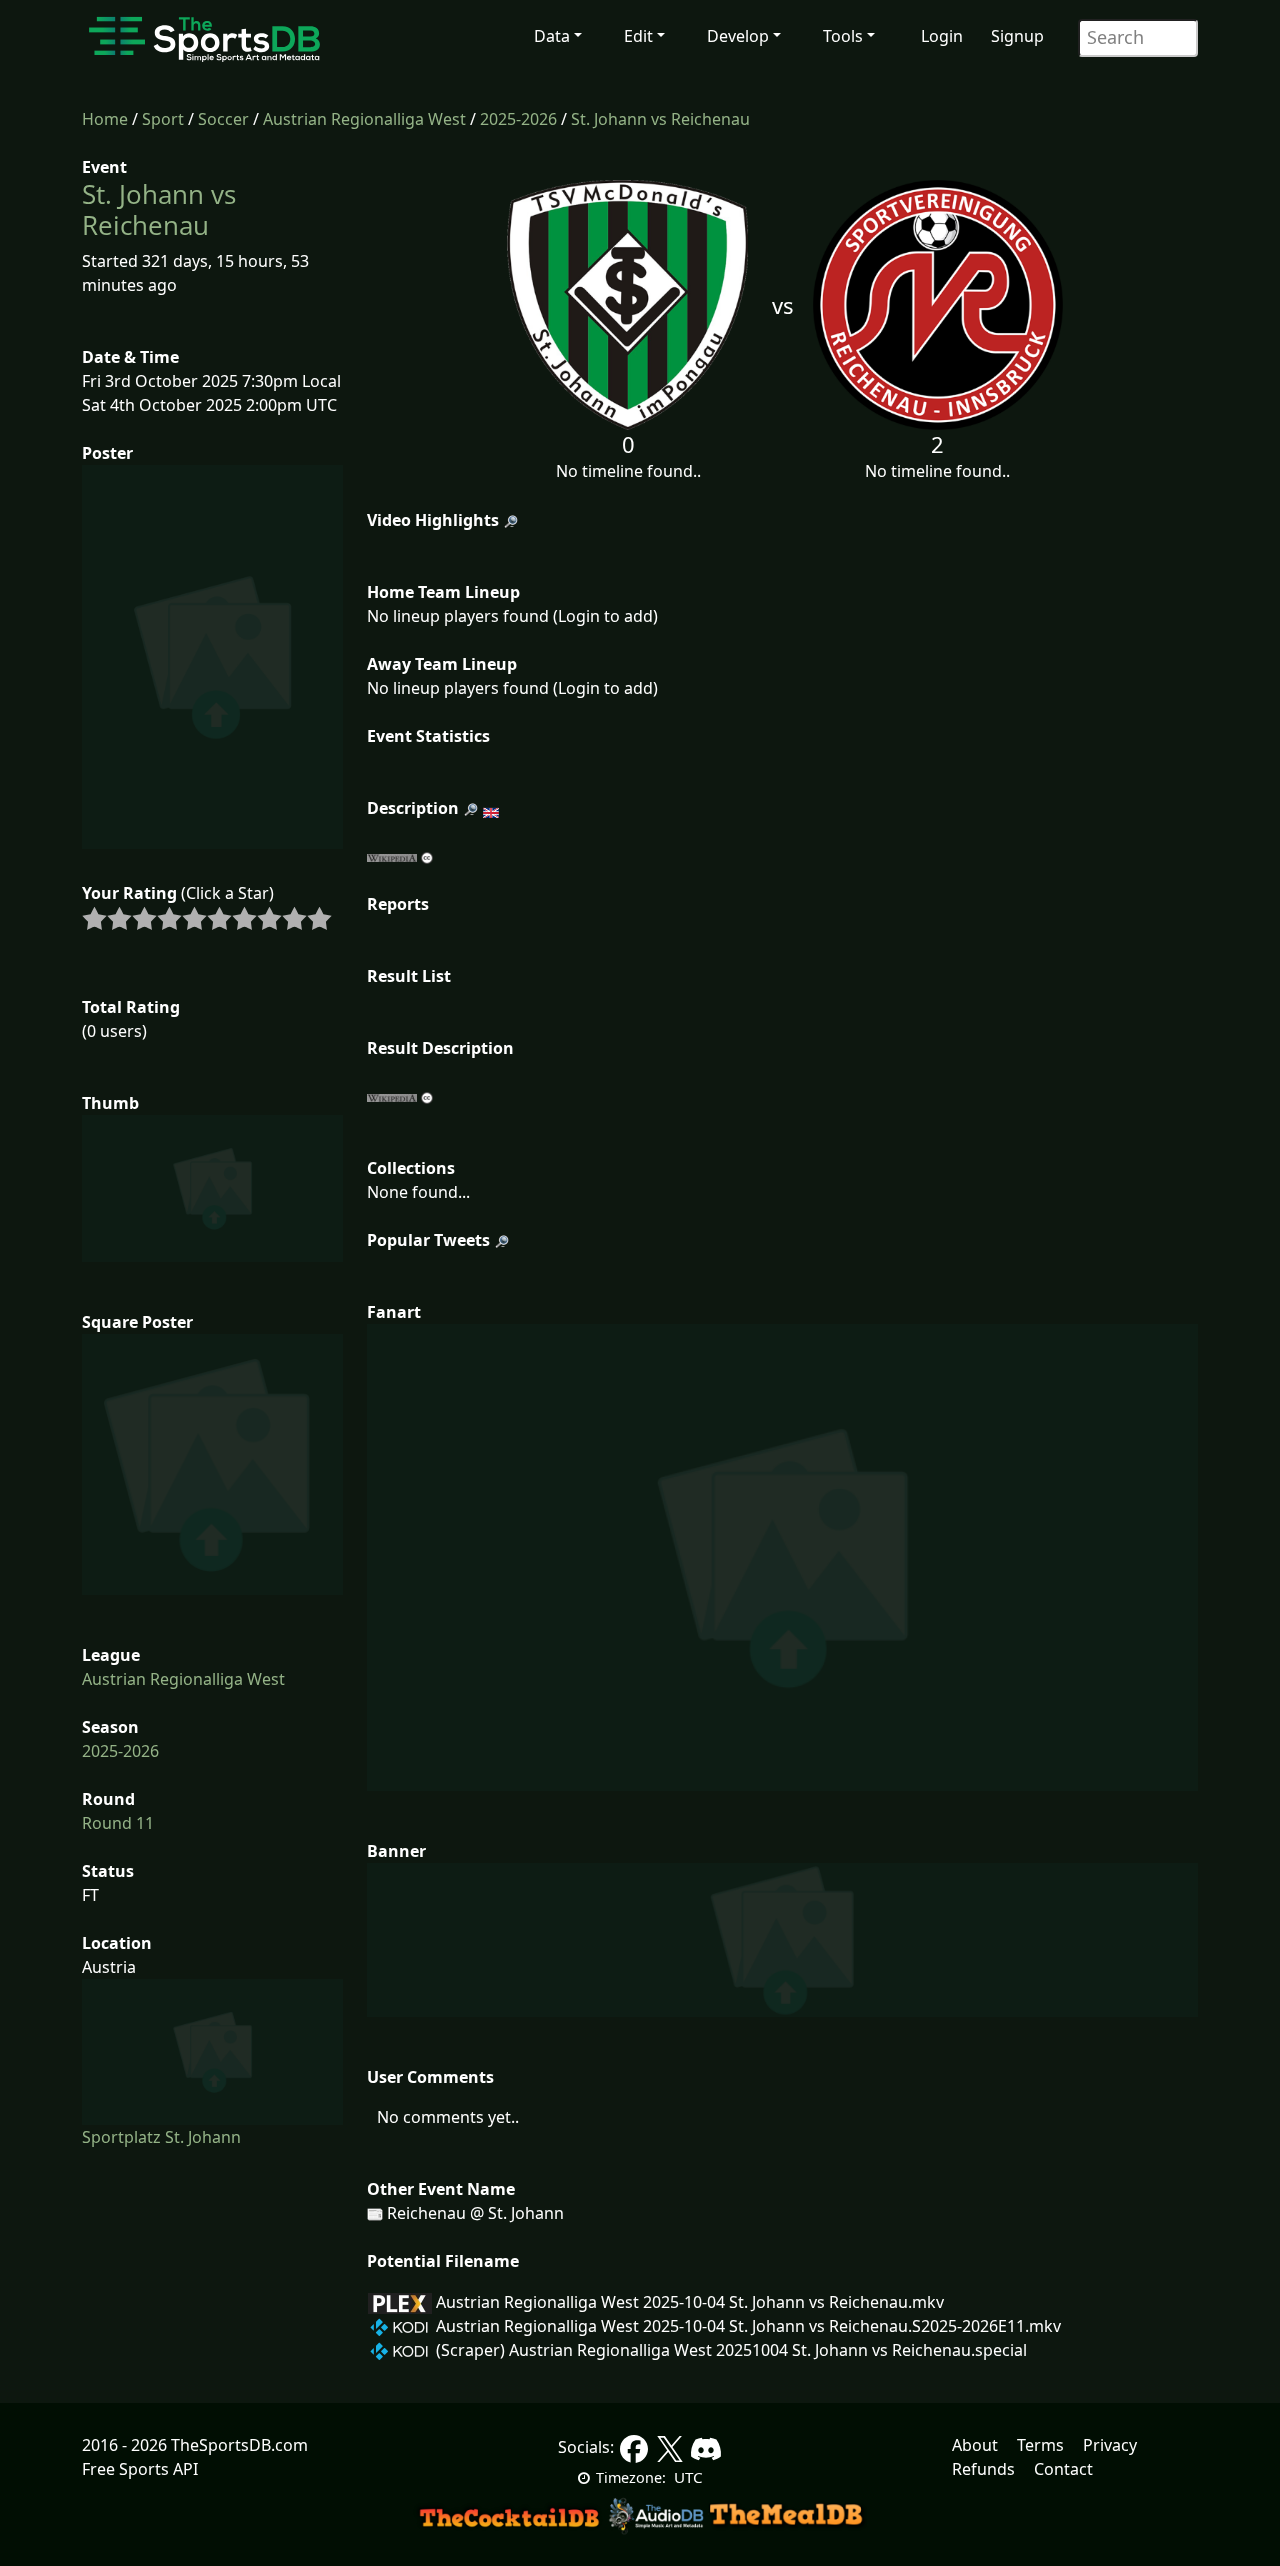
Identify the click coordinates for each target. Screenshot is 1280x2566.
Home (105, 119)
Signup (1017, 36)
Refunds (983, 2469)
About (975, 2445)
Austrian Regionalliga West (364, 119)
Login (942, 36)
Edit (638, 36)
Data (552, 36)
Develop (738, 36)
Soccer (223, 119)
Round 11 (118, 1823)
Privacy (1110, 2445)
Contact (1063, 2469)
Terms (1040, 2445)
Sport (163, 119)
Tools (843, 36)
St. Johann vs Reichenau (660, 119)
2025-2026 (518, 119)
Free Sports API (140, 2469)
